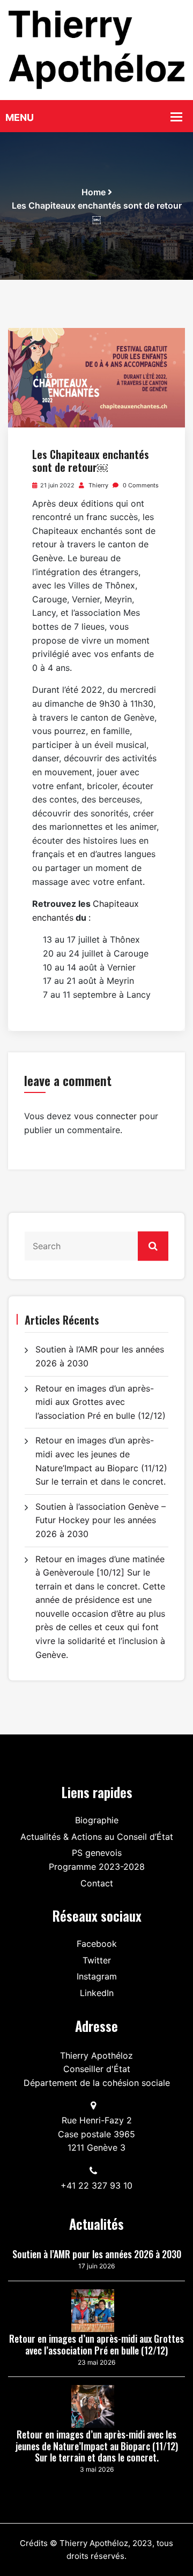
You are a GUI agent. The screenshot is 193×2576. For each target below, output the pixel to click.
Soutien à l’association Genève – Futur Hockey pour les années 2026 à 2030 (101, 1520)
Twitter (97, 1960)
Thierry (98, 485)
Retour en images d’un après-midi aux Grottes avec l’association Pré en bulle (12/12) (101, 1402)
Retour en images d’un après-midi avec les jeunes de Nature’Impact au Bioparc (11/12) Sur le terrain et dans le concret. (97, 2446)
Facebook (97, 1944)
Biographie (97, 1820)
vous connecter (105, 1116)
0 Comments (140, 485)
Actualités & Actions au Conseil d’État (97, 1837)
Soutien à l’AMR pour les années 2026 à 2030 (97, 2254)
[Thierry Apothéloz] (96, 49)
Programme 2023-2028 (97, 1867)
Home (94, 192)
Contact (97, 1883)
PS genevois (97, 1853)
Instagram (97, 1976)
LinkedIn (97, 1993)
